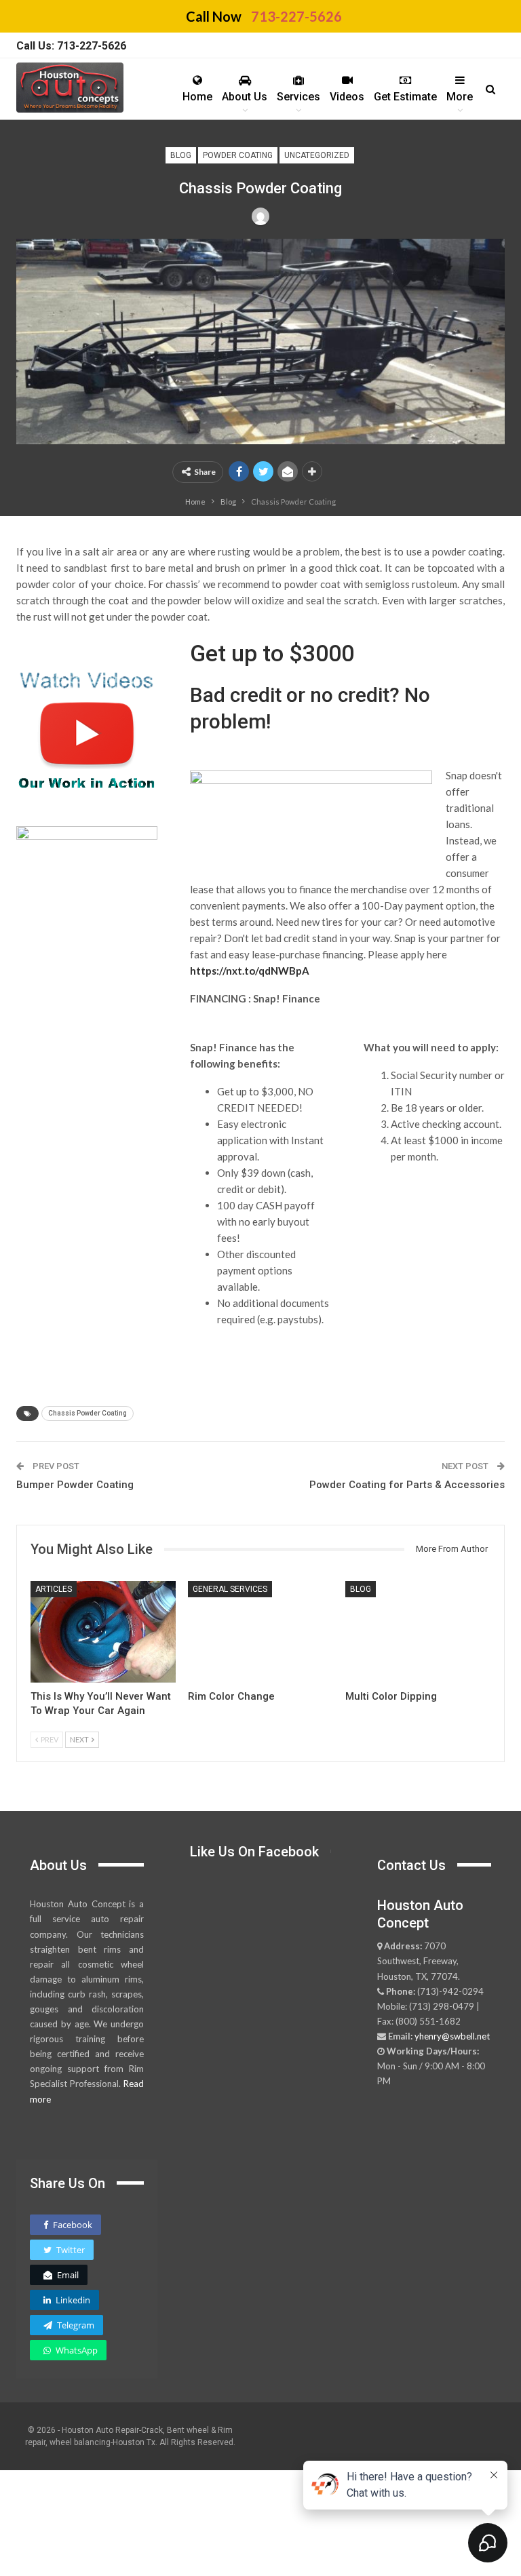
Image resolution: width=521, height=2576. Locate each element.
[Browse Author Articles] (260, 216)
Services (298, 97)
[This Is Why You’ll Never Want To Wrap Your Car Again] (103, 1632)
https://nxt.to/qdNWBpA (250, 971)
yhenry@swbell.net (452, 2036)
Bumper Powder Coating (75, 1485)
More (460, 97)
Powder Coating (238, 155)
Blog (181, 155)
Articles (54, 1589)
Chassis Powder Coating (88, 1413)
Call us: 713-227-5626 (71, 46)
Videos (347, 97)
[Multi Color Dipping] (418, 1632)
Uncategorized (317, 155)
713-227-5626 (296, 16)
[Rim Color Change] (260, 1632)
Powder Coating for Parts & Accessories (407, 1485)
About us (245, 97)
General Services (230, 1589)
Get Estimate (405, 97)
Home (197, 97)
